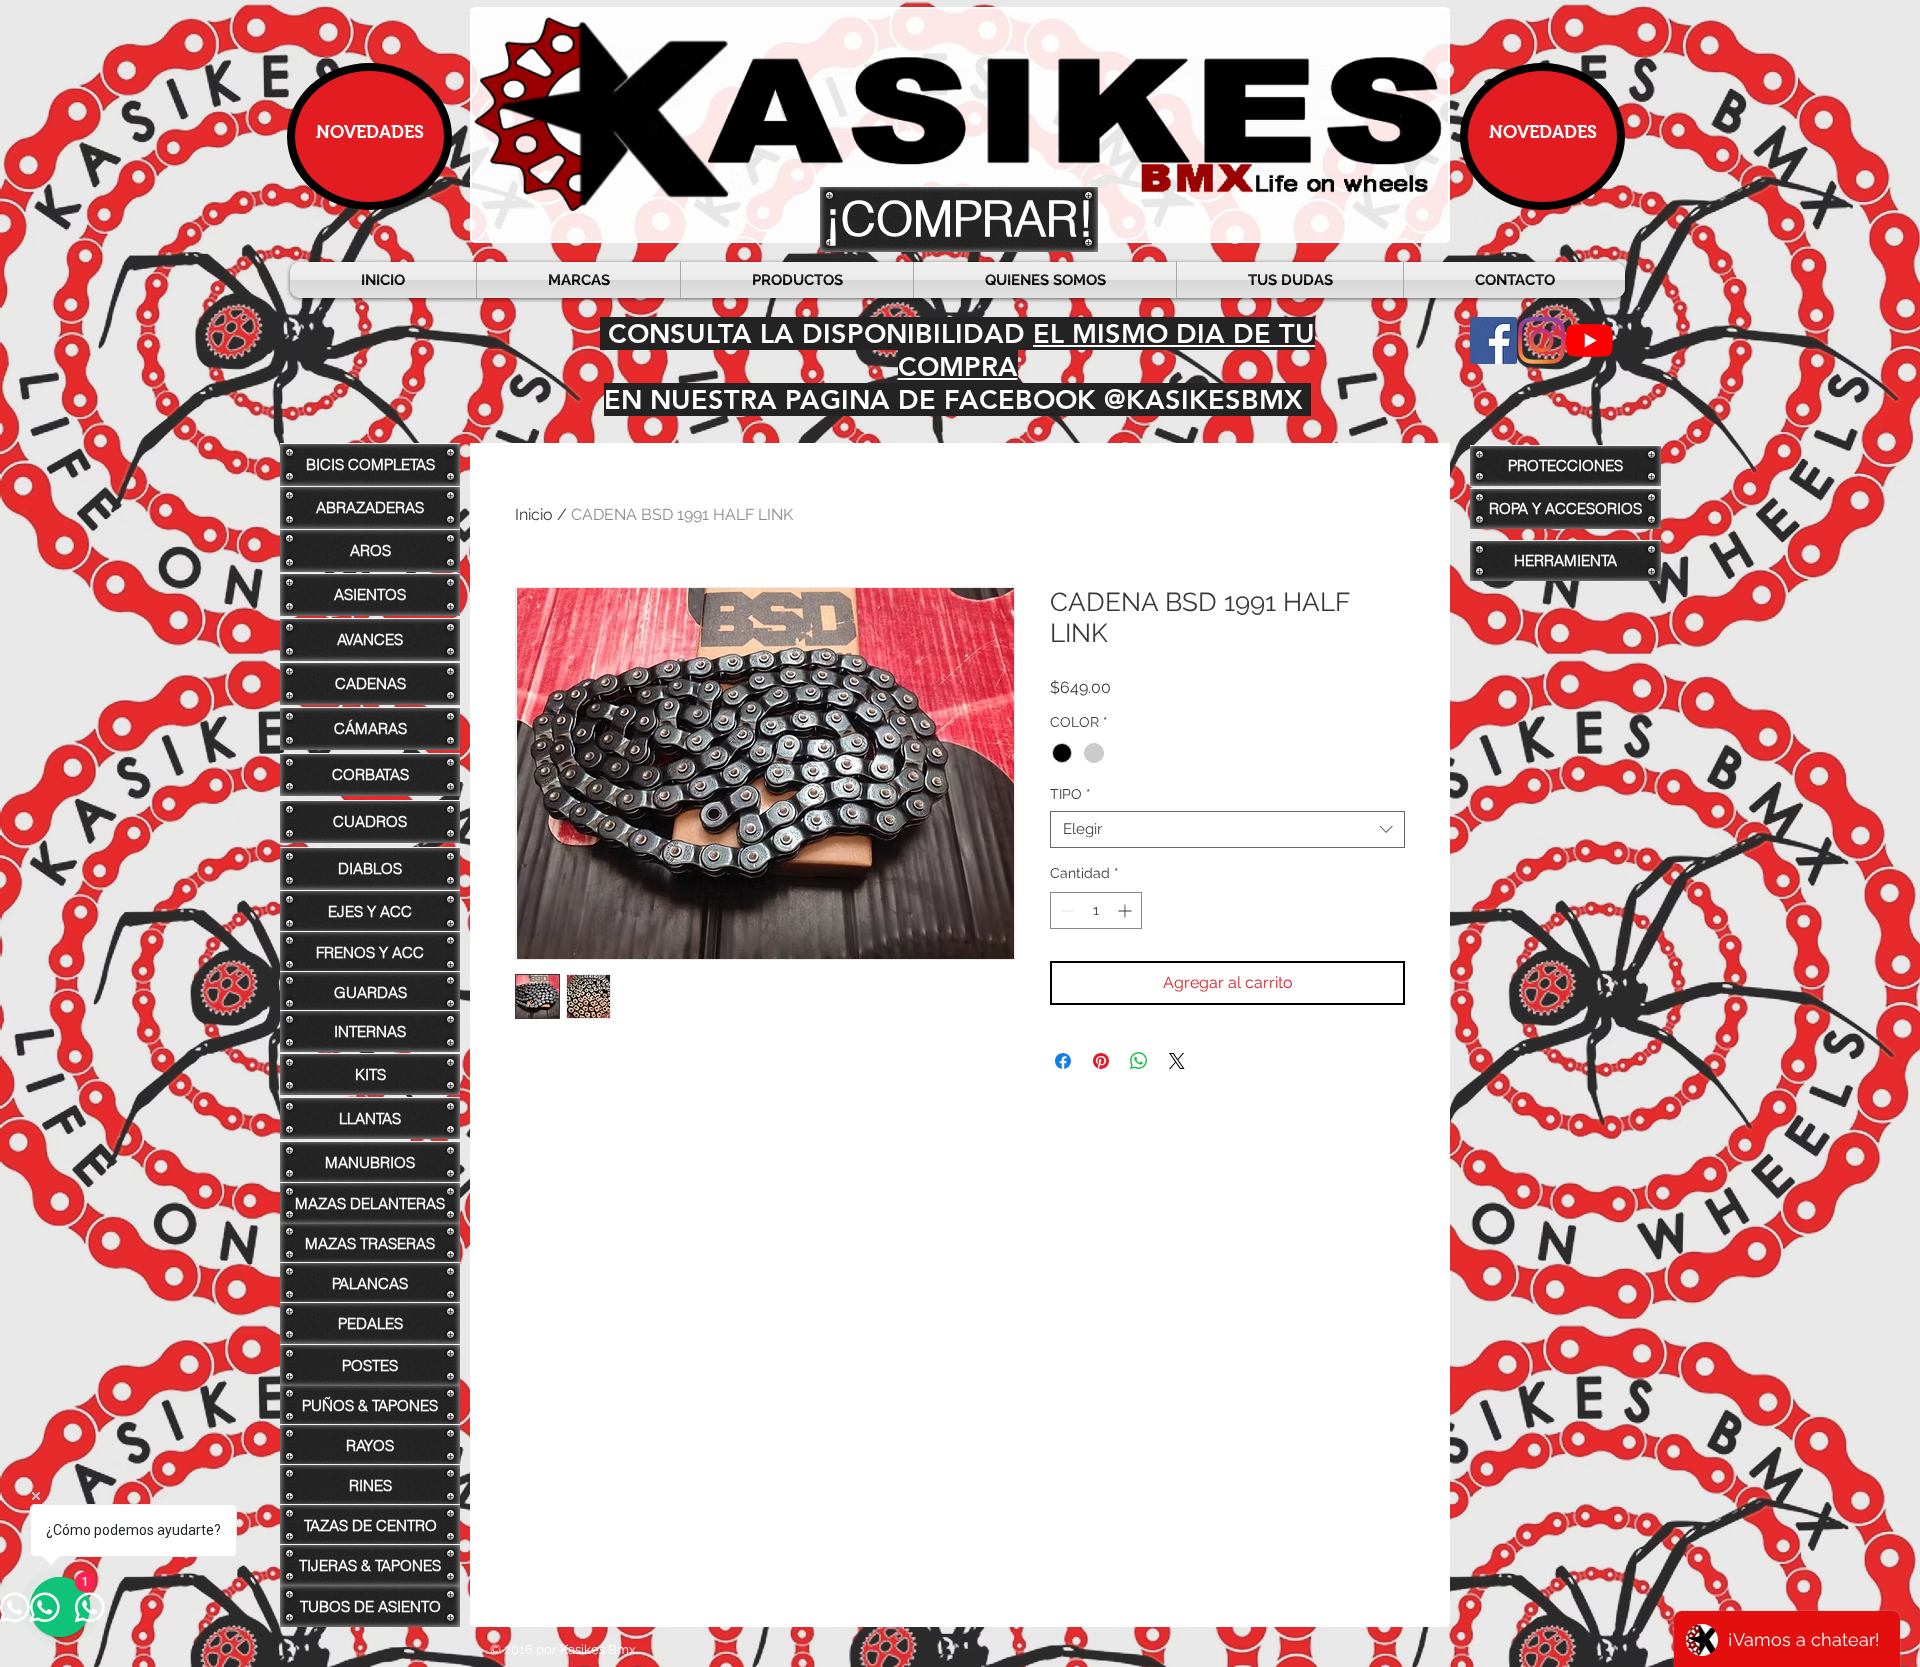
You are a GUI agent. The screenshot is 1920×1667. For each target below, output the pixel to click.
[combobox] (1227, 830)
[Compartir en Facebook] (1063, 1061)
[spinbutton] (1096, 910)
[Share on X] (1177, 1061)
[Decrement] (1065, 910)
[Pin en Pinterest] (1101, 1061)
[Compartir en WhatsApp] (1139, 1061)
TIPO (1070, 794)
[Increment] (1126, 910)
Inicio (534, 514)
